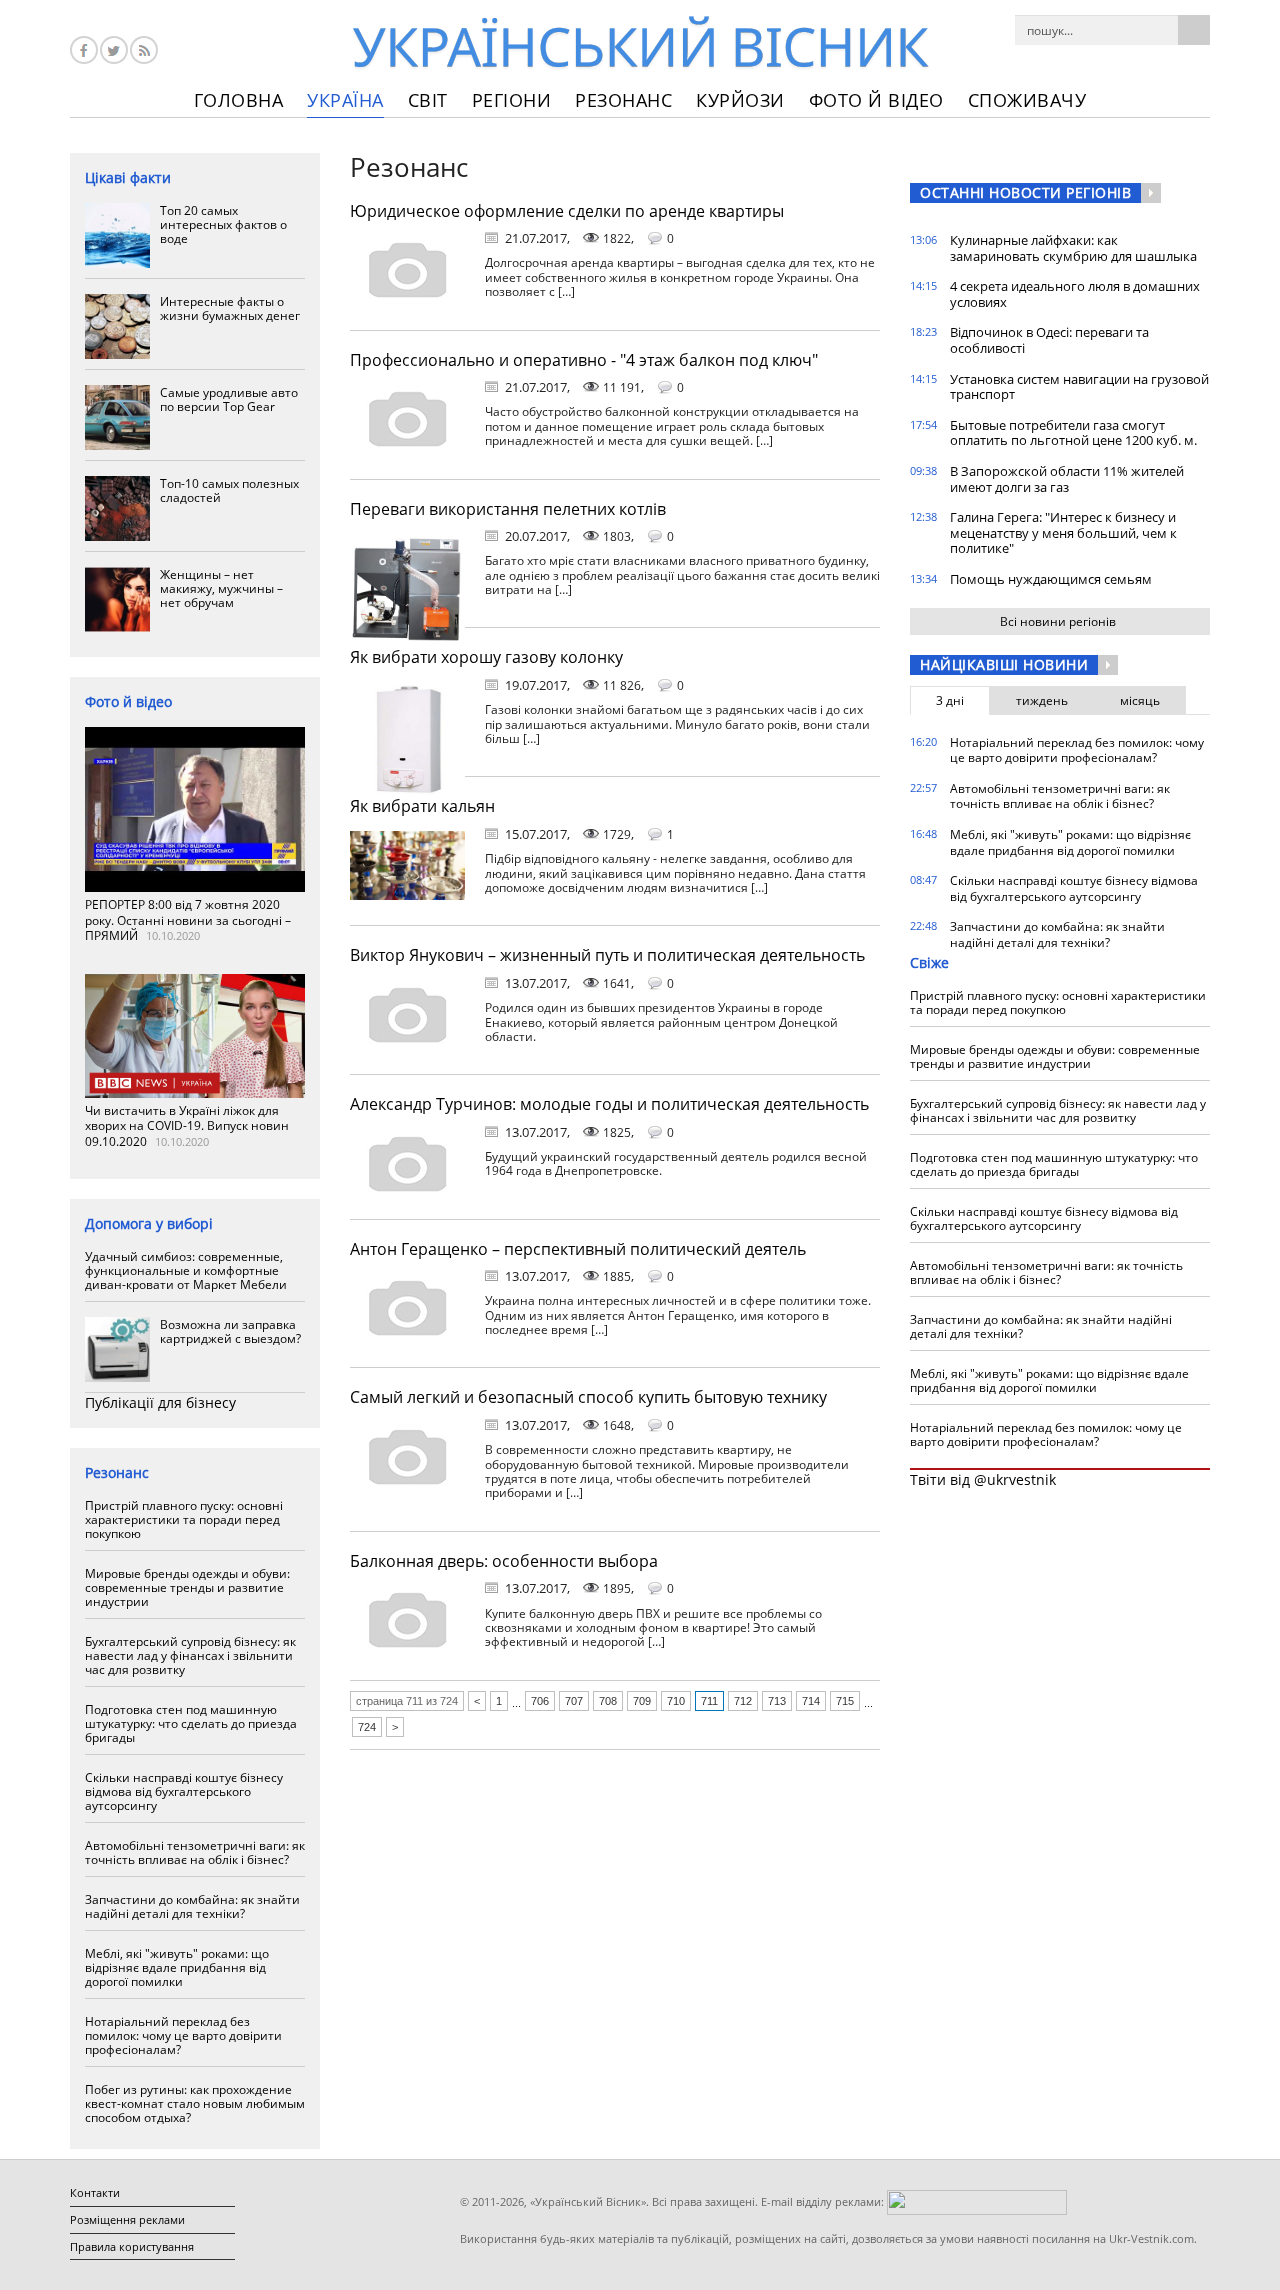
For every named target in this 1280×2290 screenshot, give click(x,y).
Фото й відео (876, 100)
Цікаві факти (128, 177)
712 (743, 1701)
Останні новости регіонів (1025, 192)
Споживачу (1027, 100)
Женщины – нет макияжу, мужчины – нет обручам (221, 588)
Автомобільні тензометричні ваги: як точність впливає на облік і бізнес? (195, 1852)
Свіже (929, 962)
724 (367, 1727)
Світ (428, 100)
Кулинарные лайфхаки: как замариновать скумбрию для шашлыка (1073, 248)
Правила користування (132, 2246)
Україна (345, 100)
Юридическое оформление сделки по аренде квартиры (567, 211)
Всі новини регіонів (1058, 621)
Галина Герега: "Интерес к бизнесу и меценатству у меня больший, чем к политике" (1063, 532)
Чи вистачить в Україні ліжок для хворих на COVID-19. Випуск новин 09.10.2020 (187, 1126)
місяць (1140, 700)
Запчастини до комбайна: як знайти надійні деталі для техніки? (192, 1906)
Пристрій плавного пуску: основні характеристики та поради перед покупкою (184, 1519)
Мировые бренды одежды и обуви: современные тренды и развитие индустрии (187, 1587)
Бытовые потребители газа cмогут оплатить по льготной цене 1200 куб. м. (1073, 433)
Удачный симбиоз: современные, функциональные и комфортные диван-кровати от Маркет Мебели (186, 1270)
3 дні (950, 700)
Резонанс (623, 100)
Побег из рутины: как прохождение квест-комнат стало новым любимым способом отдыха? (195, 2103)
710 (676, 1701)
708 (608, 1701)
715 (845, 1701)
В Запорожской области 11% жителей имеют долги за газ (1067, 479)
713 (777, 1701)
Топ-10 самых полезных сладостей (229, 490)
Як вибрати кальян (422, 806)
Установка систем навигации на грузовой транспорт (1079, 387)
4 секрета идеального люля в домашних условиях (1075, 294)
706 (540, 1701)
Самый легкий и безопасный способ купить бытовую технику (588, 1397)
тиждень (1042, 700)
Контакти (95, 2192)
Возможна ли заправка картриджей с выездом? (230, 1331)
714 (811, 1701)
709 (642, 1701)
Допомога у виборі (149, 1223)
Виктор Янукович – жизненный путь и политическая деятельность (607, 955)
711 (709, 1701)
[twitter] (114, 50)
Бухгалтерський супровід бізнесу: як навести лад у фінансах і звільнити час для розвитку (190, 1655)
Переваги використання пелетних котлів (508, 509)
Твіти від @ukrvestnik (983, 1479)
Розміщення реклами (127, 2219)
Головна (239, 100)
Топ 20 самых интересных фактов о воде (223, 224)
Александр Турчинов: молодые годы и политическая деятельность (609, 1104)
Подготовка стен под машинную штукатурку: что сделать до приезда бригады (191, 1723)
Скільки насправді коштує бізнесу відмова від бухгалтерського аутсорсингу (184, 1791)
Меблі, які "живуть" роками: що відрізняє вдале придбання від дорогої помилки (177, 1967)
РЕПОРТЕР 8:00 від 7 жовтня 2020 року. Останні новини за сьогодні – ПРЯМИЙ (188, 920)
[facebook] (84, 50)
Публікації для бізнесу (160, 1402)
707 (574, 1701)
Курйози (740, 100)
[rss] (144, 50)
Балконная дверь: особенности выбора (504, 1561)
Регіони (512, 100)
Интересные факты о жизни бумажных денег (230, 308)
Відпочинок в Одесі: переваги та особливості (1049, 340)
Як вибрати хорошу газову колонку (486, 657)
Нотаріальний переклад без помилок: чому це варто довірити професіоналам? (183, 2035)
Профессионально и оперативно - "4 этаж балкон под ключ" (584, 360)
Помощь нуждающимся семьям (1051, 579)
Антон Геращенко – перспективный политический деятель (578, 1249)
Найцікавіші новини (1004, 664)
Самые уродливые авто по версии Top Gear (229, 399)
